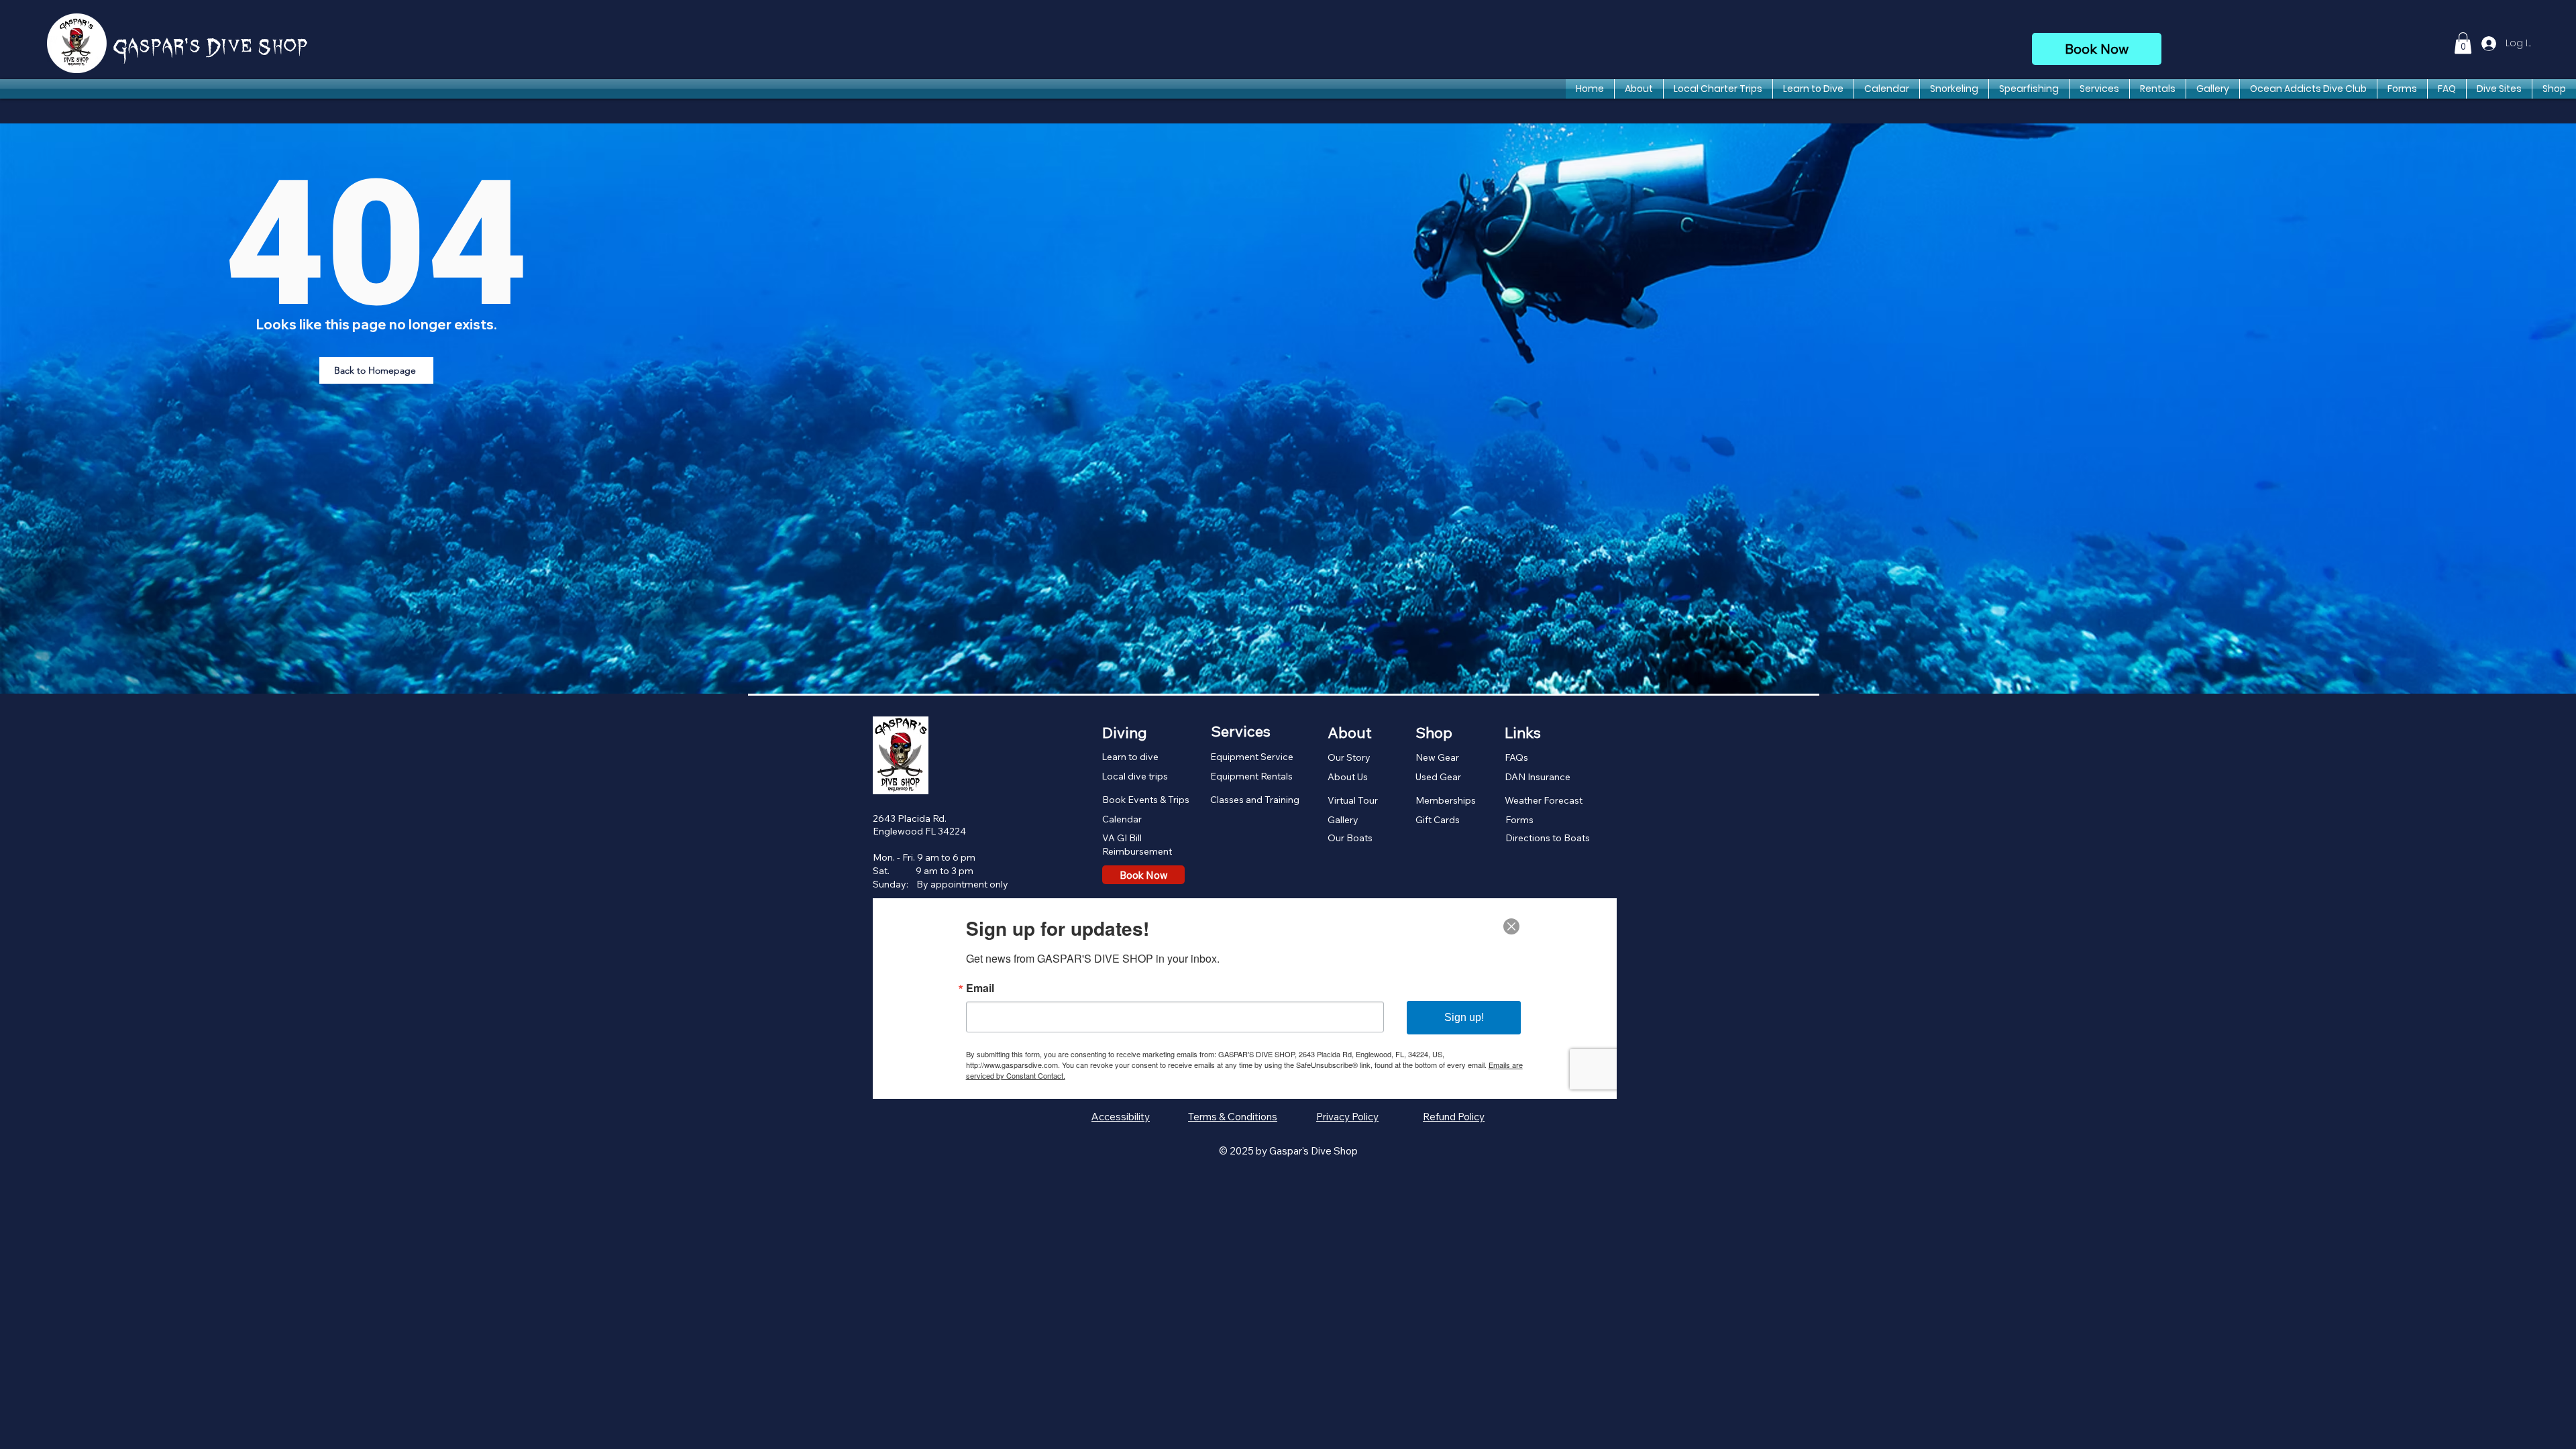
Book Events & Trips (1146, 800)
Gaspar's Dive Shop (211, 48)
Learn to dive (1130, 757)
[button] (2463, 43)
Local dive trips (1135, 776)
